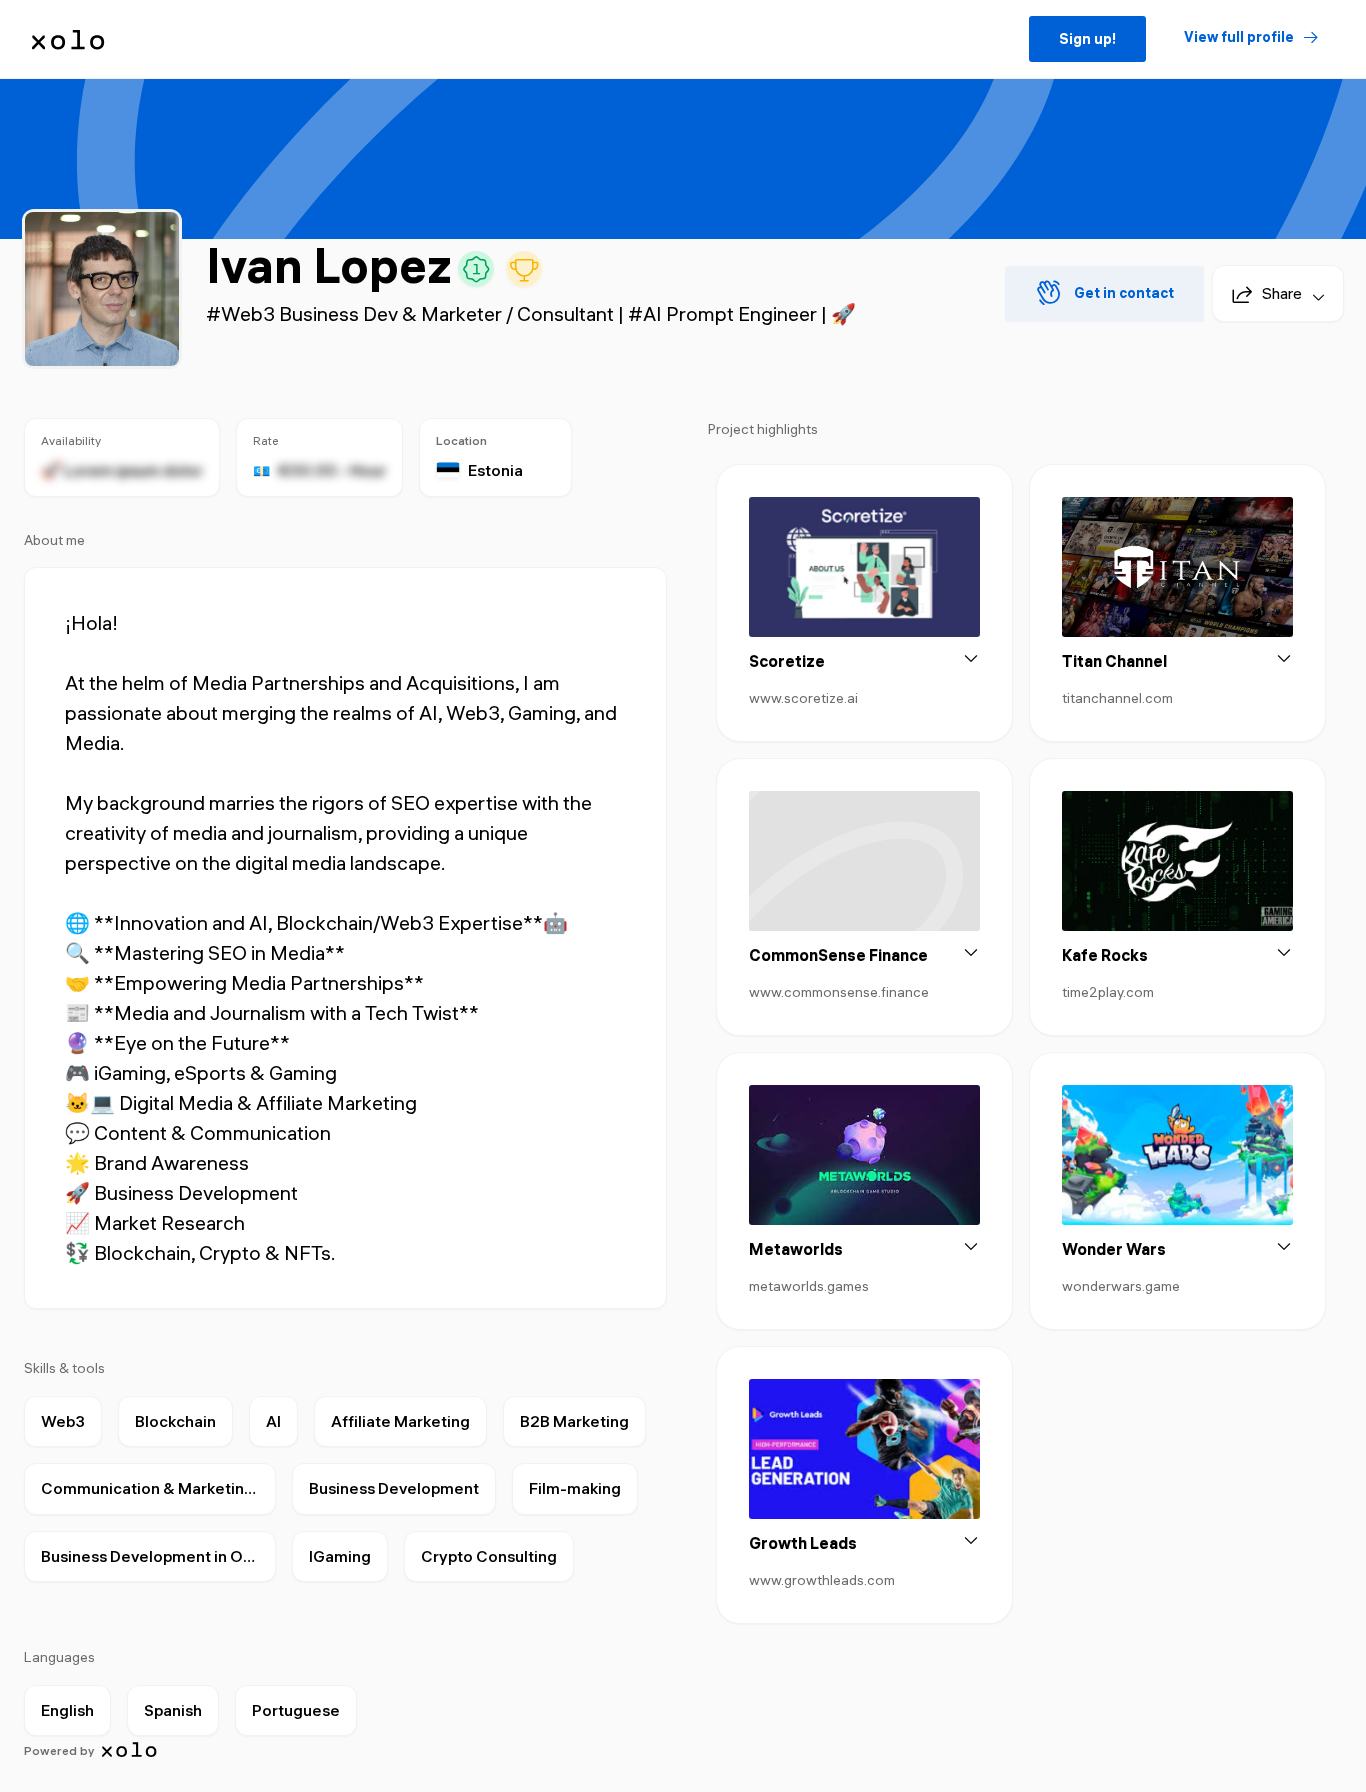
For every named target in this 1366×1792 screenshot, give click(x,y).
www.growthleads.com (822, 1580)
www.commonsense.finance (839, 992)
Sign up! (1087, 39)
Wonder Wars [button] (1114, 1249)
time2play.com (1108, 992)
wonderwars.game (1121, 1286)
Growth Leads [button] (803, 1543)
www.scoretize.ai (803, 698)
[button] (1270, 294)
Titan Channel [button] (1114, 661)
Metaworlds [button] (796, 1249)
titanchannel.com (1117, 698)
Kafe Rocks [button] (1105, 955)
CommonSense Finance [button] (838, 955)
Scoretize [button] (787, 661)
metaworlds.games (809, 1286)
